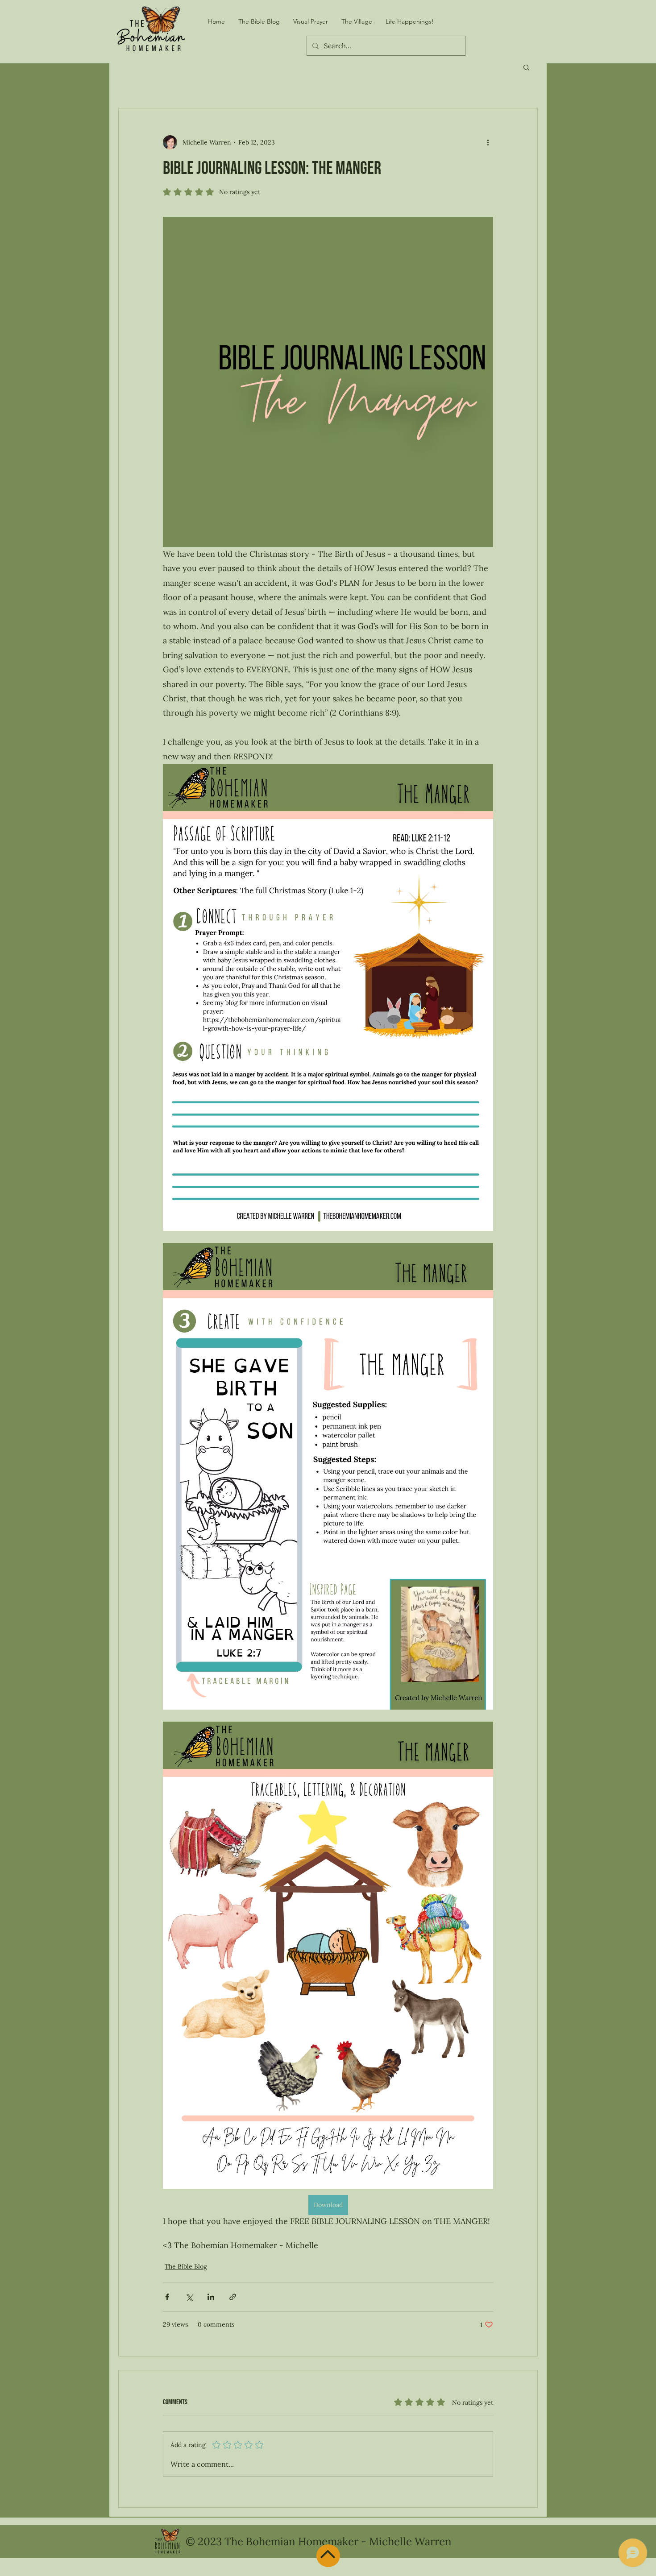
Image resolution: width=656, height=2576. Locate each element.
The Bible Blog (186, 2266)
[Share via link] (233, 2297)
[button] (526, 67)
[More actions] (488, 142)
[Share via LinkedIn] (211, 2297)
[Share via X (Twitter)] (189, 2297)
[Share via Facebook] (167, 2297)
